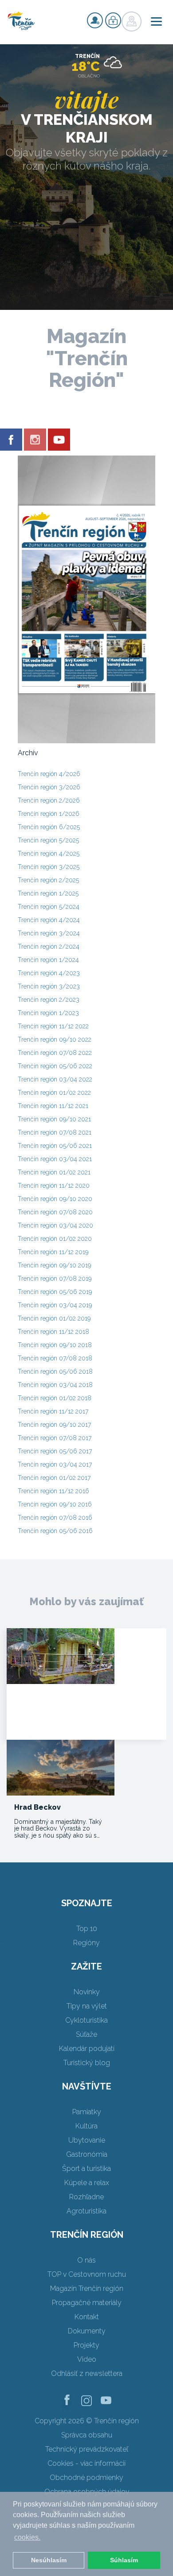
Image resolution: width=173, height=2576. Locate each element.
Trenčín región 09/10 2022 (55, 1039)
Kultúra (86, 2126)
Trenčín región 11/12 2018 (53, 1332)
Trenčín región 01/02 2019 (54, 1318)
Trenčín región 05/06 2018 (55, 1371)
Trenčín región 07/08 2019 (55, 1278)
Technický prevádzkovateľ (87, 2449)
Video (87, 2359)
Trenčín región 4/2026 (49, 774)
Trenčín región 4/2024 (49, 920)
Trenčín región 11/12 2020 (54, 1186)
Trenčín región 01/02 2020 (55, 1239)
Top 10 (87, 1929)
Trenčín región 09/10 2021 (54, 1119)
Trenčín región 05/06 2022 (55, 1066)
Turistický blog (87, 2063)
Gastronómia (87, 2154)
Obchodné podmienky (86, 2478)
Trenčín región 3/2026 (49, 787)
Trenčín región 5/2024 (49, 907)
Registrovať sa (95, 20)
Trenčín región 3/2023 (49, 986)
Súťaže (86, 2034)
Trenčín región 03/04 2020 (55, 1225)
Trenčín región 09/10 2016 (55, 1504)
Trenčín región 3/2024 (49, 933)
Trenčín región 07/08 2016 (55, 1518)
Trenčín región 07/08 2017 (55, 1438)
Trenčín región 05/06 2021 (55, 1146)
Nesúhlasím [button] (49, 2560)
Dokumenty (87, 2331)
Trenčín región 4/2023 (49, 973)
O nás (86, 2260)
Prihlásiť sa (113, 20)
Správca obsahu (87, 2435)
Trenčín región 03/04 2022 (55, 1079)
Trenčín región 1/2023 (48, 1013)
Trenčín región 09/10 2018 (55, 1345)
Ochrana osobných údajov (87, 2492)
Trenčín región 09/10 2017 (54, 1425)
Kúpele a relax (87, 2183)
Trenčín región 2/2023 (49, 1000)
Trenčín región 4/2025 (49, 854)
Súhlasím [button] (124, 2560)
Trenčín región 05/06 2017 (55, 1451)
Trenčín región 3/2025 (49, 867)
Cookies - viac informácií (86, 2463)
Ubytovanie (87, 2140)
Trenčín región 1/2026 (49, 814)
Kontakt (87, 2317)
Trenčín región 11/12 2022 (53, 1026)
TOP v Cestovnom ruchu (87, 2274)
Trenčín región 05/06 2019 (55, 1292)
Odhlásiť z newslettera (87, 2373)
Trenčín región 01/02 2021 (54, 1172)
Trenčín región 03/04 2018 (55, 1385)
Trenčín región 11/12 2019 (53, 1252)
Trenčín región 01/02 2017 (54, 1478)
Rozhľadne (86, 2197)
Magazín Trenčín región (87, 2288)
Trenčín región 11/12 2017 (53, 1411)
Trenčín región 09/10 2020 (55, 1199)
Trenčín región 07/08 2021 (55, 1132)
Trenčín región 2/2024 (49, 946)
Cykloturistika (86, 2020)
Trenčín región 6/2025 (49, 827)
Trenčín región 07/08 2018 (55, 1358)
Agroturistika (86, 2211)
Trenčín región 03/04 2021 (55, 1159)
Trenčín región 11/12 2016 (53, 1491)
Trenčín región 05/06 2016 (55, 1531)
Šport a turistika (86, 2169)
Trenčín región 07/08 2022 (55, 1053)
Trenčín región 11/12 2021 (53, 1106)
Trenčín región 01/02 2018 (55, 1398)
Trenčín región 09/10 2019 (54, 1265)
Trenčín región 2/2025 (48, 880)
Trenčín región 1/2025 (48, 893)
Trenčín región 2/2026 (49, 800)
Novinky (87, 1992)
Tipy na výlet (87, 2006)
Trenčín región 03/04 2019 (55, 1305)
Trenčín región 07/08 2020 (55, 1212)
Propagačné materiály (87, 2303)
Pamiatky (87, 2112)
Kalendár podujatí (87, 2049)
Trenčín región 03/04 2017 (55, 1464)
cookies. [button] (27, 2537)
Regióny (86, 1943)
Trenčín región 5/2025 (48, 840)
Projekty (86, 2345)
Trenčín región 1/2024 (48, 960)
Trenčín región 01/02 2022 (54, 1093)
